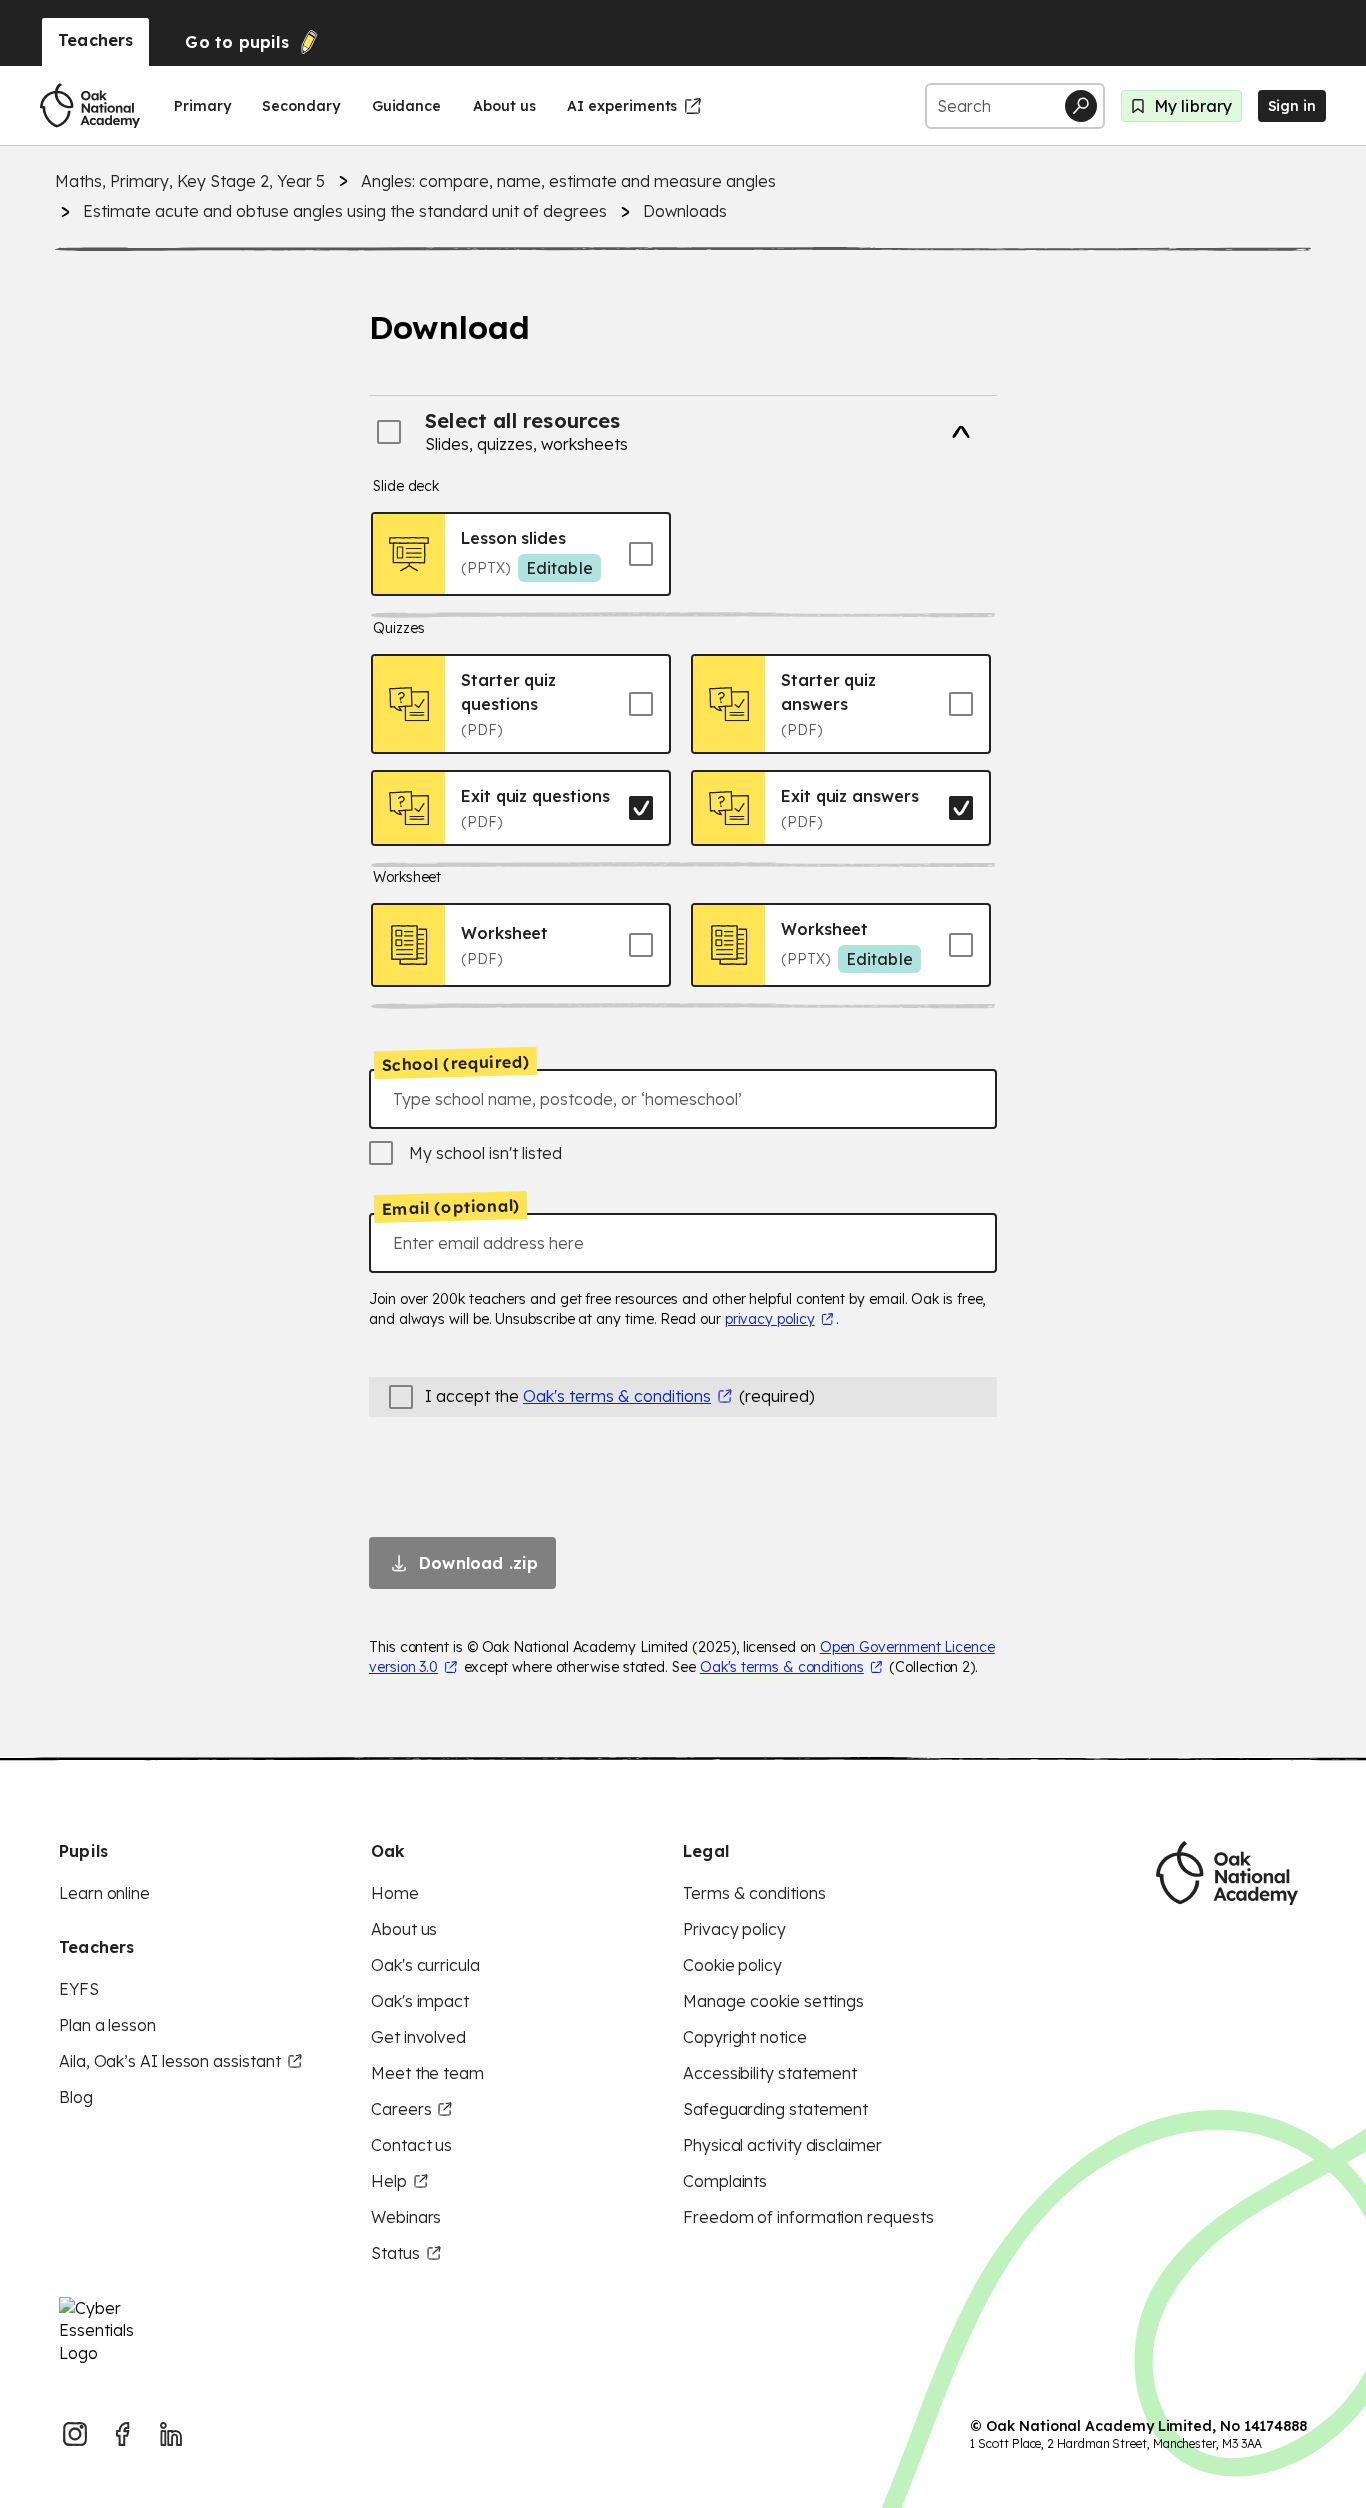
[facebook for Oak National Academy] (123, 2434)
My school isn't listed (485, 1153)
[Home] (90, 106)
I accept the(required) (620, 1396)
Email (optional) (450, 1207)
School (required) (456, 1063)
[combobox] (683, 1099)
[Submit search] (1081, 106)
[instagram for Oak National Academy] (75, 2434)
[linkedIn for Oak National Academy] (171, 2434)
